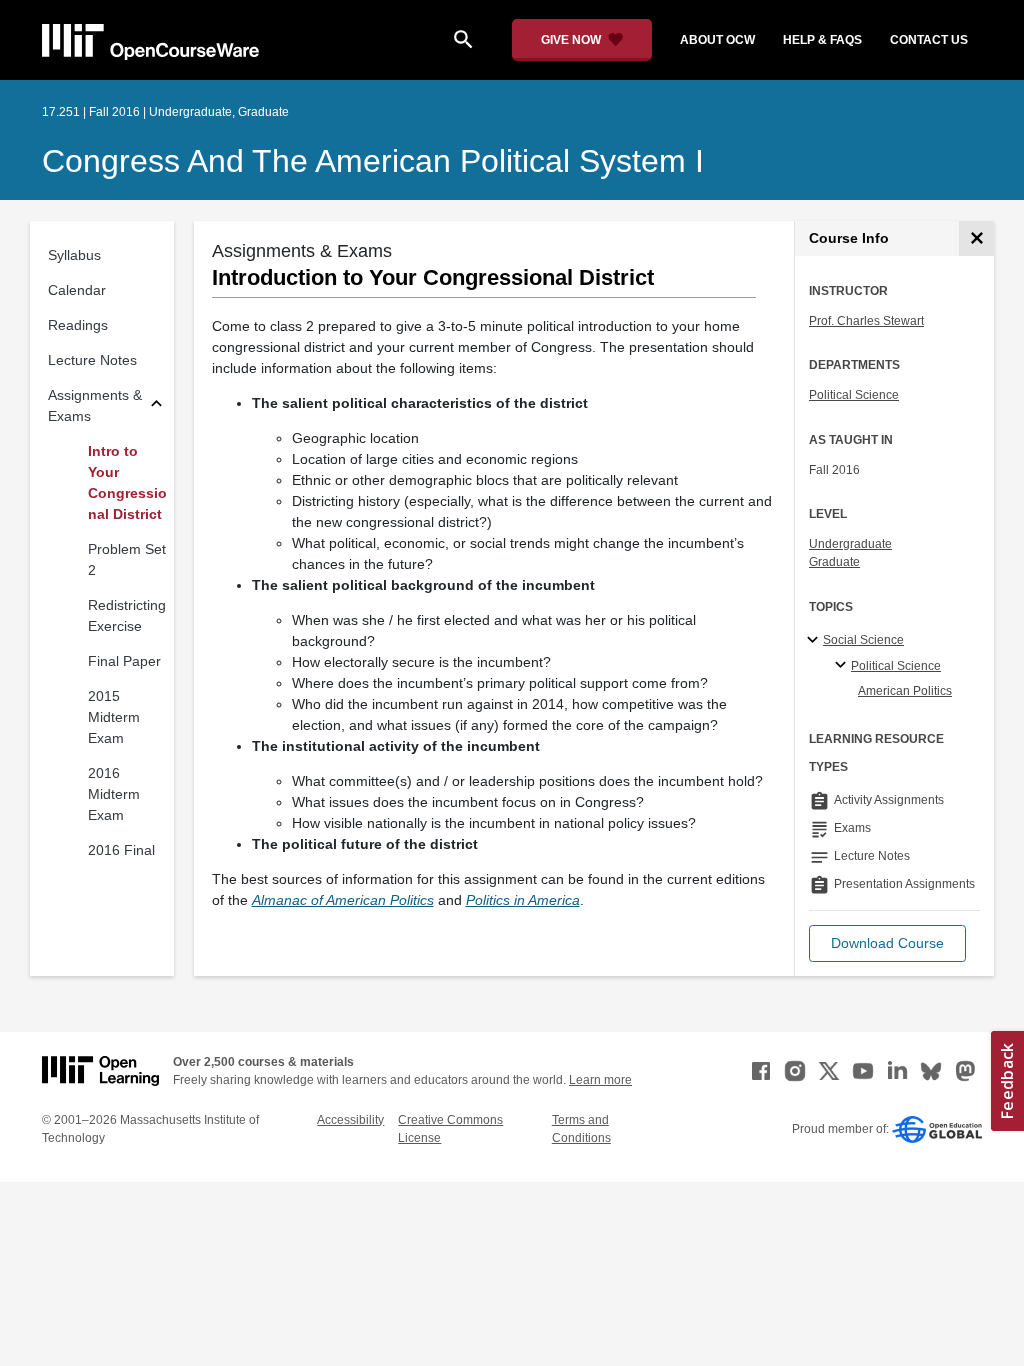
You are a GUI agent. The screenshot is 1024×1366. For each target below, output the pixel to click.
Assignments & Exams (95, 405)
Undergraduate (850, 544)
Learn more (600, 1080)
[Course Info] (976, 238)
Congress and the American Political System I (373, 161)
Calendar (77, 290)
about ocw (717, 40)
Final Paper (124, 661)
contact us (929, 40)
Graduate (834, 562)
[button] (887, 943)
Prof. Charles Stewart (866, 321)
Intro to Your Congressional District (127, 482)
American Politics (905, 691)
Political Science (854, 395)
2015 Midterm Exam (114, 717)
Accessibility (350, 1120)
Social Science (863, 640)
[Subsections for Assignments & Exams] (156, 406)
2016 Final (121, 850)
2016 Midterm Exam (114, 794)
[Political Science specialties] (843, 666)
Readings (78, 325)
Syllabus (74, 255)
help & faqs (822, 40)
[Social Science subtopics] (815, 641)
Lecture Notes (92, 360)
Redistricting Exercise (127, 615)
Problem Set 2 (127, 559)
